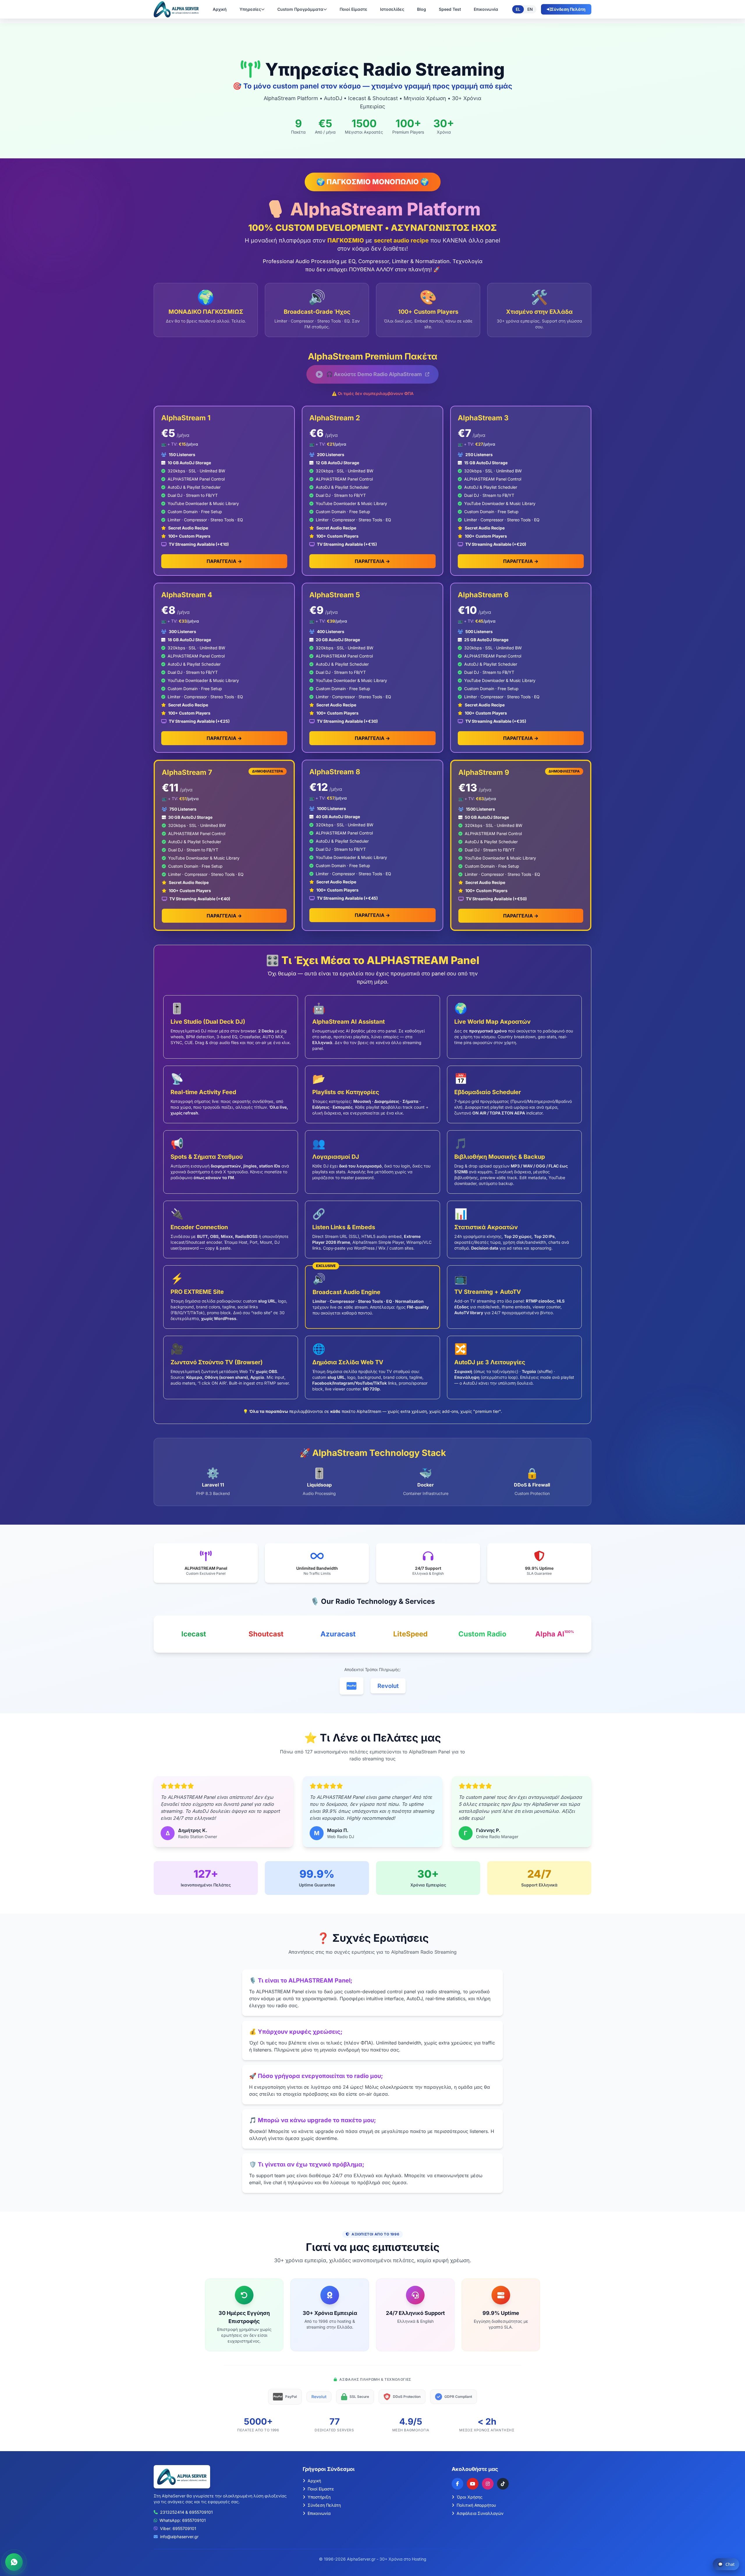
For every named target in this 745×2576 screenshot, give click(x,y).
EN (530, 9)
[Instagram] (488, 2484)
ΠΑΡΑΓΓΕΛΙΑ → (224, 561)
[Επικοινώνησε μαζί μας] (14, 2562)
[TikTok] (503, 2484)
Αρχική (220, 9)
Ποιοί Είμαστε (353, 9)
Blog (422, 9)
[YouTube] (473, 2484)
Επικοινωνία (486, 9)
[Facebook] (457, 2484)
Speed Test (450, 9)
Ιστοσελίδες (392, 9)
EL (518, 9)
